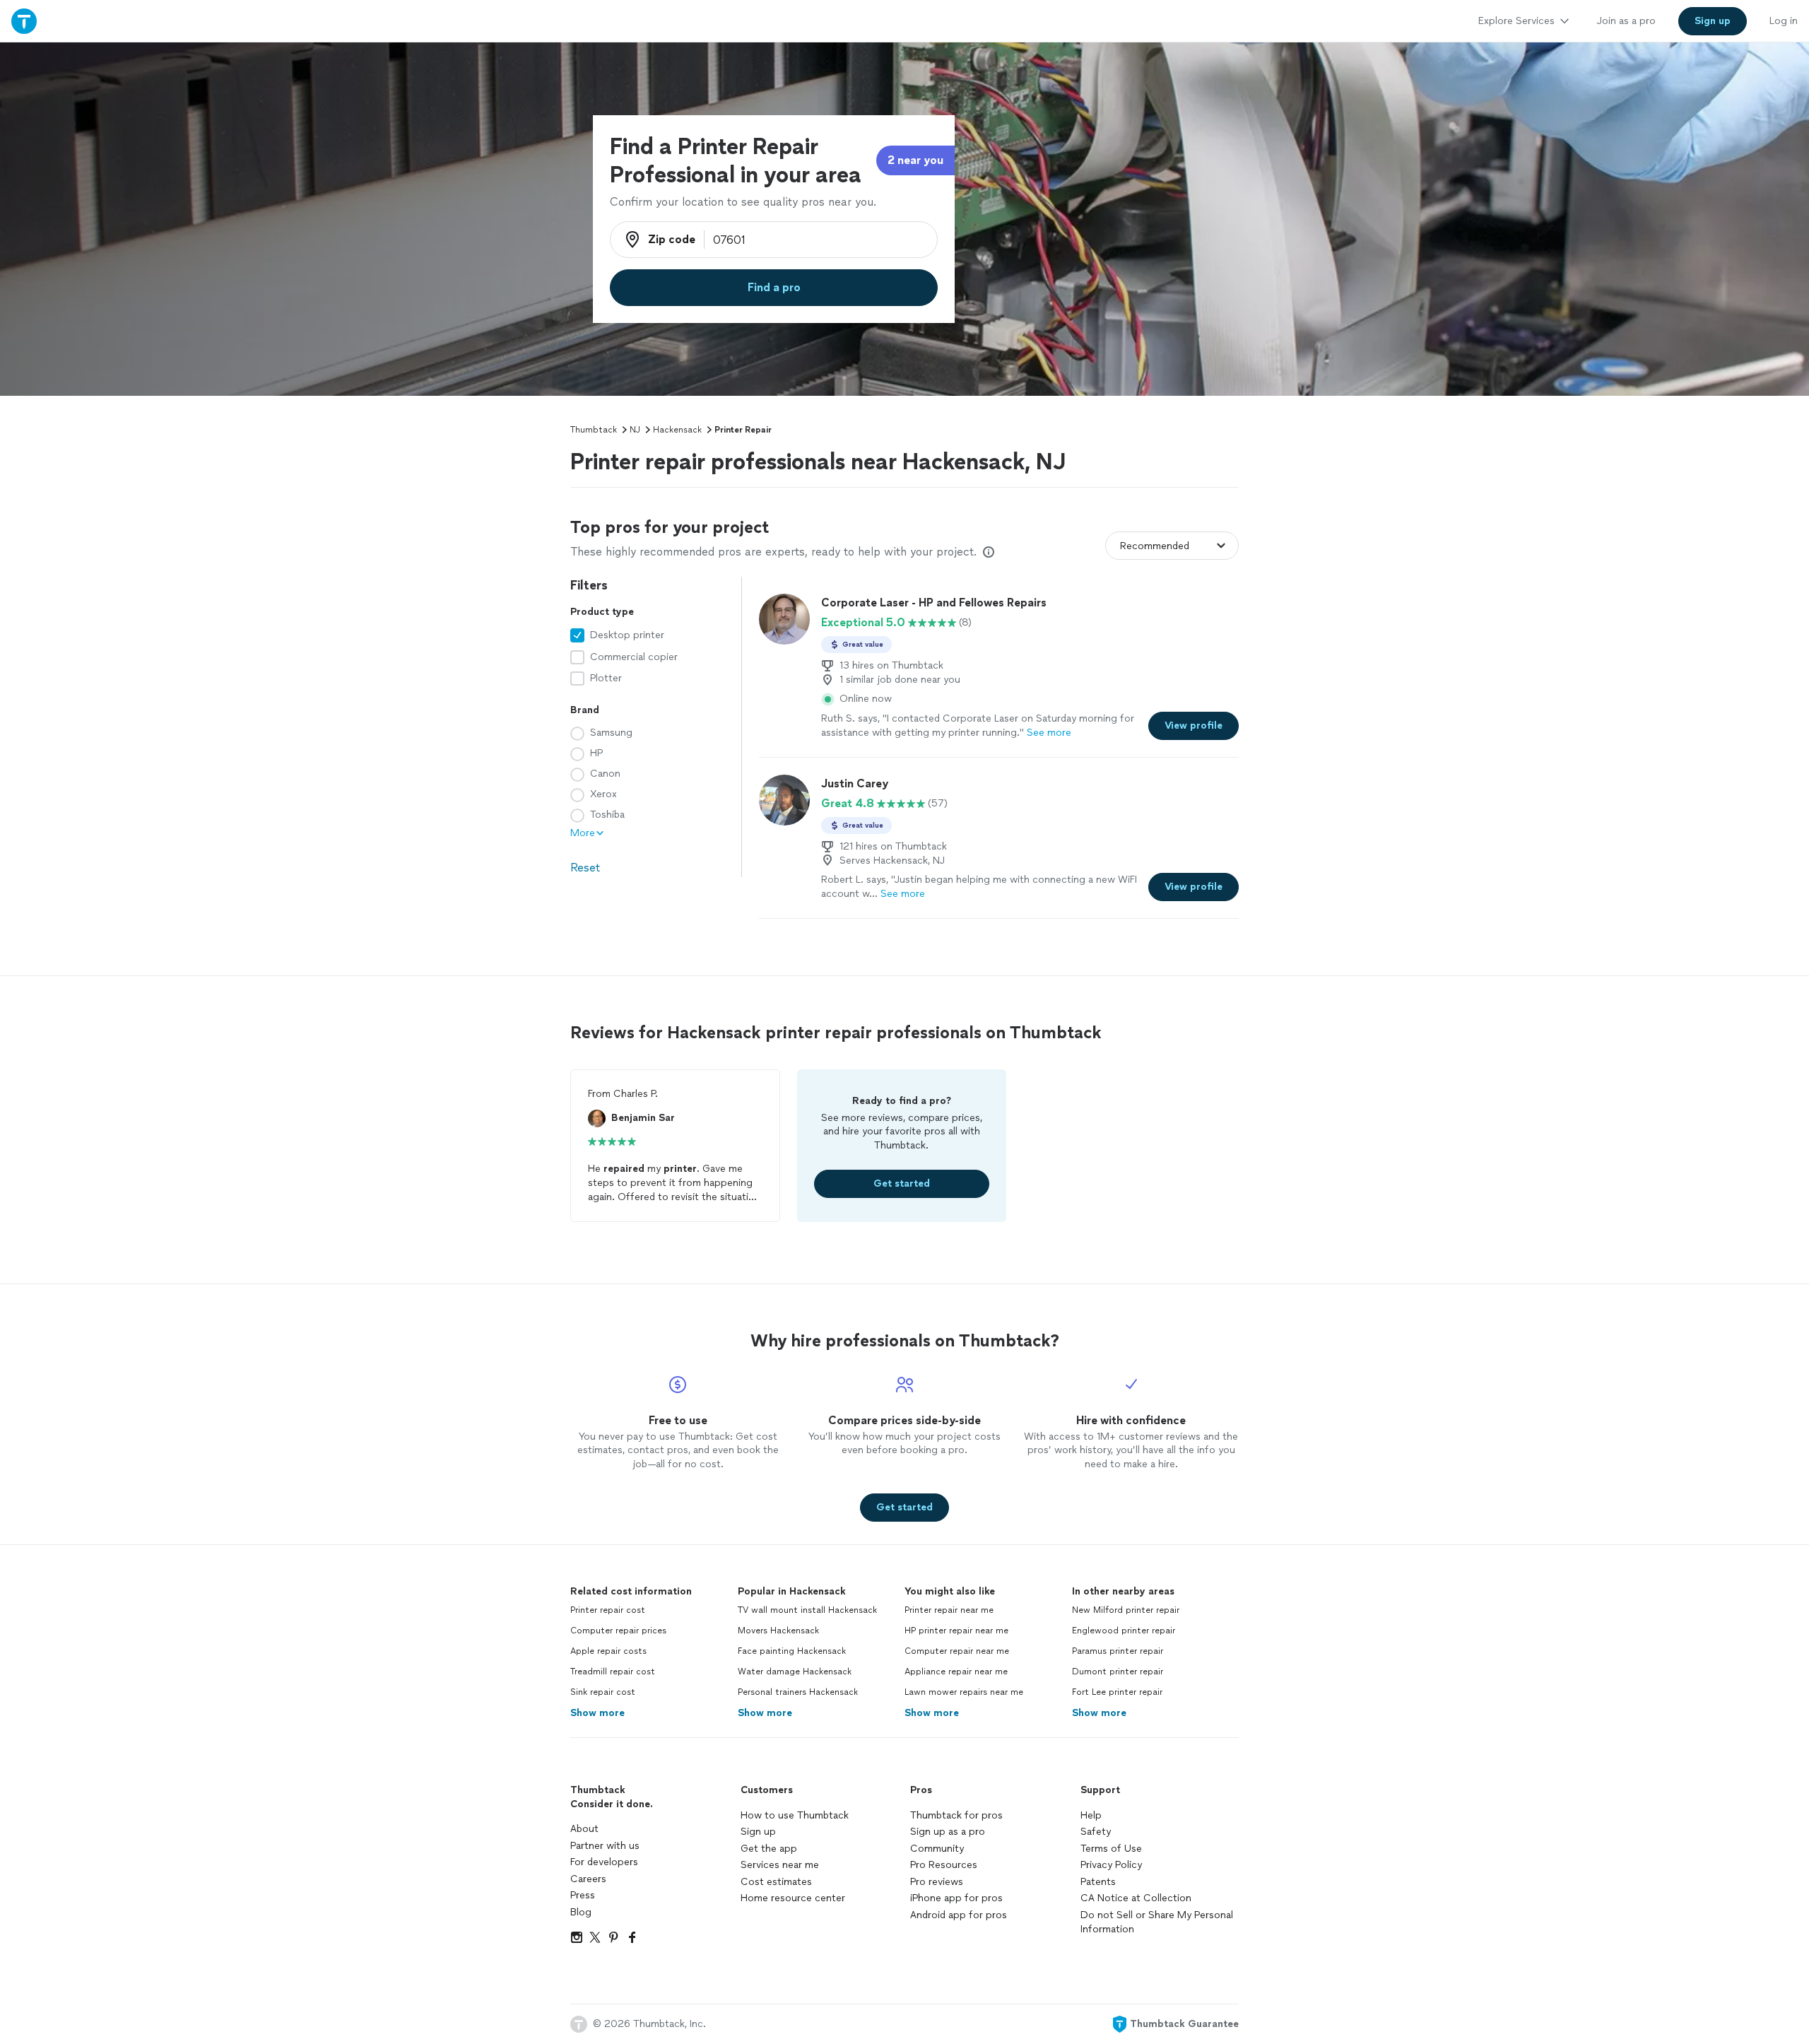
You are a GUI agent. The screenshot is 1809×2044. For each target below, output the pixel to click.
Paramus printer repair (1118, 1651)
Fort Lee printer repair (1117, 1692)
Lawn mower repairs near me (964, 1692)
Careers (588, 1879)
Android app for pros (959, 1915)
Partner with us (605, 1846)
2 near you (915, 160)
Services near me (780, 1865)
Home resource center (793, 1898)
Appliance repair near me (956, 1672)
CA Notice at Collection (1136, 1898)
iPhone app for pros (956, 1898)
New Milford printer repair (1126, 1610)
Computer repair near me (957, 1651)
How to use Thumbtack (795, 1815)
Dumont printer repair (1118, 1672)
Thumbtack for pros (956, 1815)
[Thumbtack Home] (24, 21)
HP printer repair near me (956, 1631)
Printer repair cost (608, 1610)
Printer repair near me (949, 1610)
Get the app (769, 1849)
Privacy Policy (1111, 1865)
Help (1091, 1815)
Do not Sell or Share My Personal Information (1157, 1922)
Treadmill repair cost (613, 1672)
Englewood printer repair (1124, 1631)
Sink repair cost (603, 1692)
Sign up (758, 1832)
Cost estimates (776, 1882)
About (584, 1829)
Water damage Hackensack (795, 1672)
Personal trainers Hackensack (798, 1692)
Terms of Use (1111, 1849)
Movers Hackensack (778, 1631)
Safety (1096, 1832)
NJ (635, 430)
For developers (604, 1862)
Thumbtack (594, 430)
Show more (597, 1713)
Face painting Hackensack (792, 1651)
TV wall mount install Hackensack (807, 1610)
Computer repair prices (618, 1631)
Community (937, 1849)
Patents (1098, 1882)
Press (583, 1895)
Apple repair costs (608, 1651)
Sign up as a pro (948, 1832)
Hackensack (677, 430)
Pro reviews (937, 1882)
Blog (581, 1912)
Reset (585, 868)
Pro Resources (944, 1865)
